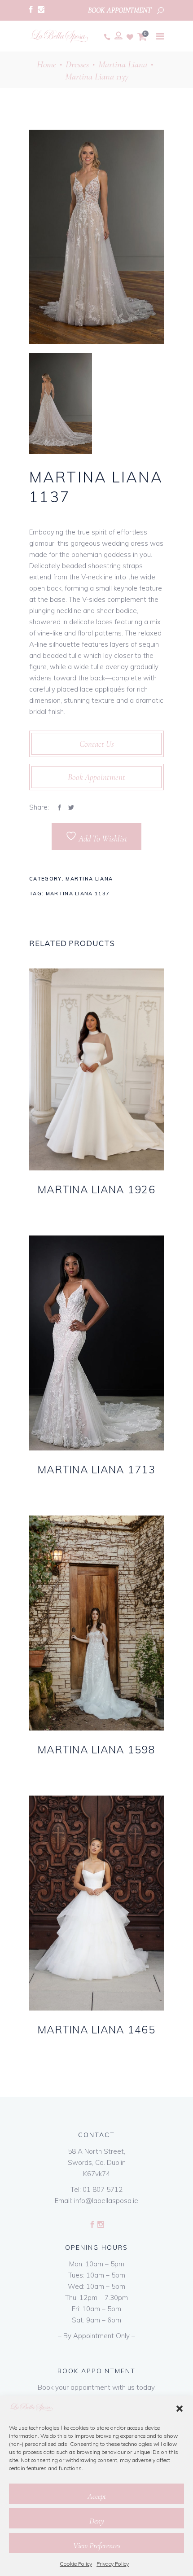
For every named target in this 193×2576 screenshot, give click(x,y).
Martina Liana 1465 (96, 2030)
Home (46, 64)
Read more (80, 1204)
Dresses (77, 64)
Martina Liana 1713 (96, 1470)
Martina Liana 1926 (96, 1189)
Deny (97, 2521)
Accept (97, 2496)
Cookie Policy (76, 2564)
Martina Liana (123, 64)
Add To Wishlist (102, 839)
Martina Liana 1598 (96, 1750)
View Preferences (97, 2545)
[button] (180, 2409)
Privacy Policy (113, 2564)
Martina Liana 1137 (78, 894)
